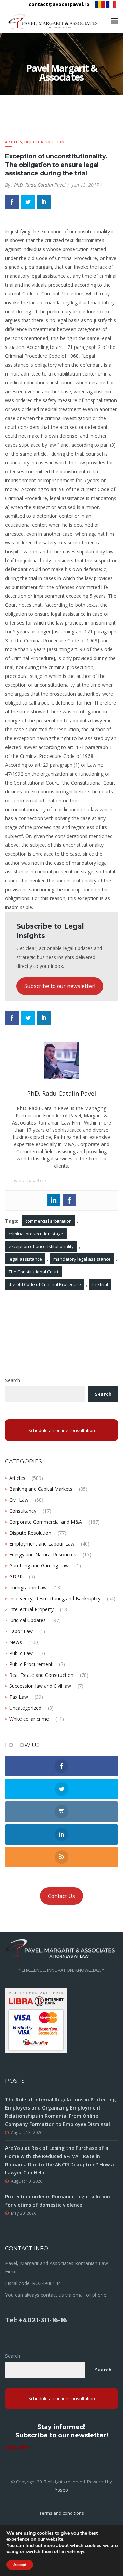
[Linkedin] (54, 1200)
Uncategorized (25, 1708)
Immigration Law (28, 1587)
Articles (13, 142)
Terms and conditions (62, 2513)
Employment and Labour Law (42, 1544)
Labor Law (21, 1631)
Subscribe (17, 2447)
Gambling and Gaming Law (39, 1566)
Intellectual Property (31, 1609)
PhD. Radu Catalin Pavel (40, 185)
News (16, 1642)
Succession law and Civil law (40, 1686)
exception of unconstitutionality (41, 1246)
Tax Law (19, 1697)
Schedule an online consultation (62, 1430)
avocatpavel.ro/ (29, 1180)
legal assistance (25, 1259)
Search (13, 1380)
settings (76, 2552)
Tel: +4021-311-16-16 (36, 2320)
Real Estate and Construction (41, 1675)
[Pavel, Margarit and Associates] (53, 21)
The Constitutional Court (33, 1272)
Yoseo (61, 2490)
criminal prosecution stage (36, 1234)
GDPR (16, 1576)
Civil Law (19, 1500)
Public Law (21, 1653)
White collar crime (29, 1719)
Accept (20, 2565)
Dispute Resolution (44, 142)
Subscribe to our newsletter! (60, 986)
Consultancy (23, 1511)
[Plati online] (36, 2020)
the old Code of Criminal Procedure (45, 1284)
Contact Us (61, 1896)
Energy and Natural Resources (43, 1555)
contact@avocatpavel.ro (59, 4)
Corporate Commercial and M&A (46, 1522)
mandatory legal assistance (82, 1259)
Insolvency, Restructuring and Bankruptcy (55, 1598)
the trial (100, 1284)
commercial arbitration (49, 1221)
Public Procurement (31, 1664)
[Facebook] (69, 1200)
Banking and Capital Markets (41, 1489)
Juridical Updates (28, 1620)
